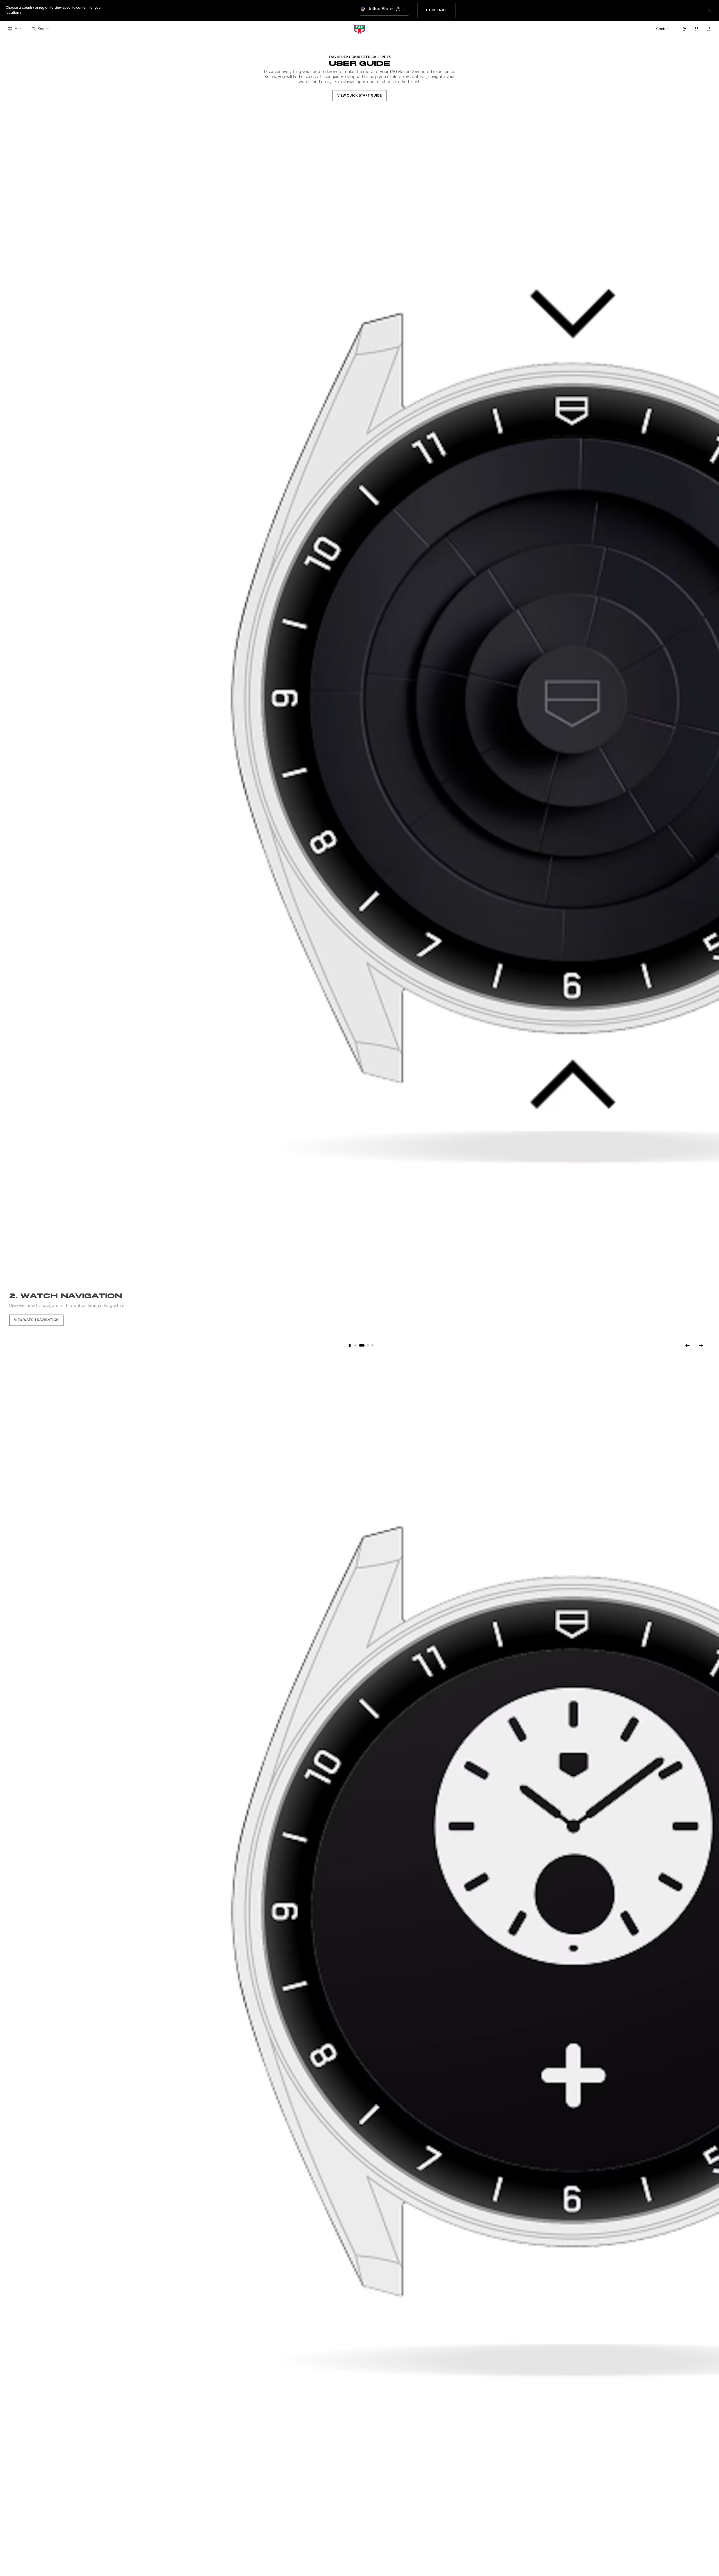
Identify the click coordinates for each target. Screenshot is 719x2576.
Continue (441, 10)
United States (381, 9)
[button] (697, 29)
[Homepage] (359, 29)
